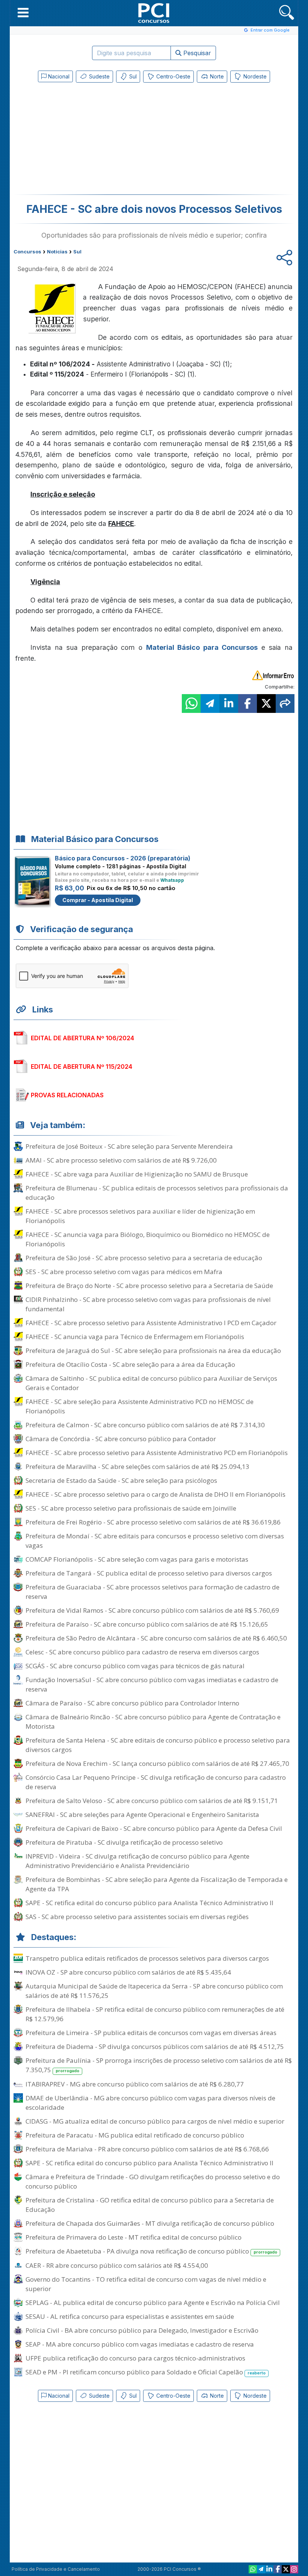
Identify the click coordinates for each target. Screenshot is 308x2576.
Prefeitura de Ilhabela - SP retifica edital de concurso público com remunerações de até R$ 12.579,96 (155, 2014)
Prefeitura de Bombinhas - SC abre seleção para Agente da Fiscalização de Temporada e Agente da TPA (157, 1884)
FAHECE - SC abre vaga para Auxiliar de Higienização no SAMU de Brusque (137, 1174)
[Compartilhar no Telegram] (210, 704)
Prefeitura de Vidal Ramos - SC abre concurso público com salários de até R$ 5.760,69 (152, 1610)
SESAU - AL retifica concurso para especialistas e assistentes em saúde (130, 2316)
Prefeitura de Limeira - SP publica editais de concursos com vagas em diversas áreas (151, 2033)
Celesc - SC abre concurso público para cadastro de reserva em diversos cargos (142, 1652)
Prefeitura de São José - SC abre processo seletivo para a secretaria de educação (144, 1258)
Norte (216, 76)
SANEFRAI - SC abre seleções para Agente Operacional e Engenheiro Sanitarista (142, 1814)
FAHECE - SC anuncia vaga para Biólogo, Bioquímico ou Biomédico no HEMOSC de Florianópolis (148, 1239)
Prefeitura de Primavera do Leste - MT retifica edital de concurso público (134, 2237)
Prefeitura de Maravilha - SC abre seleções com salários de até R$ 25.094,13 (137, 1467)
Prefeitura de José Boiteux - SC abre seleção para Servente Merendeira (129, 1146)
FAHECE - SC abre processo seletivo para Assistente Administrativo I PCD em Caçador (151, 1323)
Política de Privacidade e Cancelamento (56, 2569)
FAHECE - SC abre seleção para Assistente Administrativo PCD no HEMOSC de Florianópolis (140, 1406)
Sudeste (99, 76)
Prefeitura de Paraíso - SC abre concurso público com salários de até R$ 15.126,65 (147, 1624)
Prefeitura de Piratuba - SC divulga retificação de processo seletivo (124, 1842)
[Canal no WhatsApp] (253, 2569)
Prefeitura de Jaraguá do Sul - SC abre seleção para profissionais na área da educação (153, 1351)
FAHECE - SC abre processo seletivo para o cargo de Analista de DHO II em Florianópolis (156, 1494)
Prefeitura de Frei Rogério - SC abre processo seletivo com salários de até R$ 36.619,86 (153, 1522)
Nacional (58, 76)
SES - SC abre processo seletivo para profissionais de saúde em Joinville (131, 1508)
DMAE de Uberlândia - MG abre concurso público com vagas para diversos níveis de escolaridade (150, 2103)
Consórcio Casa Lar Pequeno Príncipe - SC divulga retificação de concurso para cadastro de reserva (156, 1782)
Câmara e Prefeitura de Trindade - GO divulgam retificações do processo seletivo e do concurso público (153, 2181)
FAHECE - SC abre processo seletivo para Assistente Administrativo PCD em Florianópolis (157, 1453)
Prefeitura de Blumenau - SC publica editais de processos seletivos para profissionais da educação (157, 1193)
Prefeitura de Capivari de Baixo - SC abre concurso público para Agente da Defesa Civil (154, 1828)
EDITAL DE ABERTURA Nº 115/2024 (82, 1067)
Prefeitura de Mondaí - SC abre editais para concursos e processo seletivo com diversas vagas (155, 1541)
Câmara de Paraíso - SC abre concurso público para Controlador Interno (132, 1703)
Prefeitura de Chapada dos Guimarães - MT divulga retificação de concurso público (150, 2223)
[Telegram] (261, 2569)
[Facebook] (278, 2569)
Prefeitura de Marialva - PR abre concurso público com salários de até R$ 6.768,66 (147, 2149)
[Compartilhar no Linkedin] (229, 704)
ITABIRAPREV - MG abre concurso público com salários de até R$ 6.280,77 (135, 2084)
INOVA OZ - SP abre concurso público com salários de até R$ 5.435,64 (128, 1972)
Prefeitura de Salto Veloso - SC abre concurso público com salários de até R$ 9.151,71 (152, 1801)
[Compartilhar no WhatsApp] (191, 704)
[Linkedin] (269, 2569)
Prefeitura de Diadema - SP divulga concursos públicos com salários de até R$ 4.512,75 (155, 2046)
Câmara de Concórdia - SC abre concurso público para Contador (121, 1439)
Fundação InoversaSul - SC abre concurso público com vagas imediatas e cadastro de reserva (152, 1684)
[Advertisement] (92, 140)
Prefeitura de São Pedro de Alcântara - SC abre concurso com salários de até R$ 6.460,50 (156, 1638)
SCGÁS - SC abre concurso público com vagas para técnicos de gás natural (135, 1666)
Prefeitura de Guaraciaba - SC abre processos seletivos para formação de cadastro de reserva (152, 1592)
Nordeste (254, 76)
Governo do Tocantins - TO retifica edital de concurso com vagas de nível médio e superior (146, 2284)
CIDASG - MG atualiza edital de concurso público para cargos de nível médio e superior (155, 2121)
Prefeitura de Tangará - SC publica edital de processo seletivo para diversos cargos (149, 1573)
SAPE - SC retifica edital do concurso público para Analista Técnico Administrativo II (149, 1903)
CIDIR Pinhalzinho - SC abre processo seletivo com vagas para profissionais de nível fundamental (148, 1304)
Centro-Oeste (173, 76)
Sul (132, 76)
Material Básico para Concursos (202, 647)
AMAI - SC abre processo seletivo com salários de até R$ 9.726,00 (121, 1160)
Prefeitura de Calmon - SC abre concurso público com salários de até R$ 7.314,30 (145, 1425)
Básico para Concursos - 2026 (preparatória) (123, 858)
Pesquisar (196, 53)
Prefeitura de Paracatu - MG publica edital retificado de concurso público (135, 2135)
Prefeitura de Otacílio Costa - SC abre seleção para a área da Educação (130, 1364)
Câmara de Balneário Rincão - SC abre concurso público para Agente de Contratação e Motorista (153, 1722)
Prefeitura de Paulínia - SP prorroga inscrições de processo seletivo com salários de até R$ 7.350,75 (159, 2065)
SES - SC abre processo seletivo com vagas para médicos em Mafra (124, 1272)
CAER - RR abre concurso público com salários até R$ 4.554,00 (117, 2265)
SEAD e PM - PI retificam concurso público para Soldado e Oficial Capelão (146, 2372)
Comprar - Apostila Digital (98, 900)
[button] (23, 12)
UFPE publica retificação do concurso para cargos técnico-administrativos (135, 2358)
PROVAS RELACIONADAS (67, 1095)
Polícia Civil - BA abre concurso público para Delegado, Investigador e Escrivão (142, 2330)
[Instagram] (294, 2569)
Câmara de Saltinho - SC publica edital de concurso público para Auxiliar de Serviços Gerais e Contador (151, 1383)
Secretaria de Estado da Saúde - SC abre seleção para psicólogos (121, 1480)
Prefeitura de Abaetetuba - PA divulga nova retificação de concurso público (151, 2251)
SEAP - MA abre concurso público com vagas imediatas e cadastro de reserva (140, 2344)
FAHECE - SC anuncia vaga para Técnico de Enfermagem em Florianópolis (135, 1337)
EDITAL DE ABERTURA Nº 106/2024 (82, 1038)
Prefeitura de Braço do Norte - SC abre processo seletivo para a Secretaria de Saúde (149, 1286)
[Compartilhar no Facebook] (248, 704)
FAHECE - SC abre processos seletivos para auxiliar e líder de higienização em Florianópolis (140, 1216)
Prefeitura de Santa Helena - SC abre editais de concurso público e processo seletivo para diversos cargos (158, 1745)
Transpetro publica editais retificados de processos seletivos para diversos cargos (147, 1958)
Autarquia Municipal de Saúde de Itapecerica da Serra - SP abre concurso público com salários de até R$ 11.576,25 (154, 1991)
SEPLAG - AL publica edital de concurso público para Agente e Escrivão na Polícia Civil (153, 2303)
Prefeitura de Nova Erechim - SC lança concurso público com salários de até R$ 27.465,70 (157, 1763)
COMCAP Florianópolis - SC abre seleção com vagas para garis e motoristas (137, 1559)
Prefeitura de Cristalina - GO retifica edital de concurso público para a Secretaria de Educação (150, 2205)
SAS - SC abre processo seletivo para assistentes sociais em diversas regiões (137, 1917)
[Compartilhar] (285, 704)
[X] (286, 2569)
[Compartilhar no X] (266, 704)
